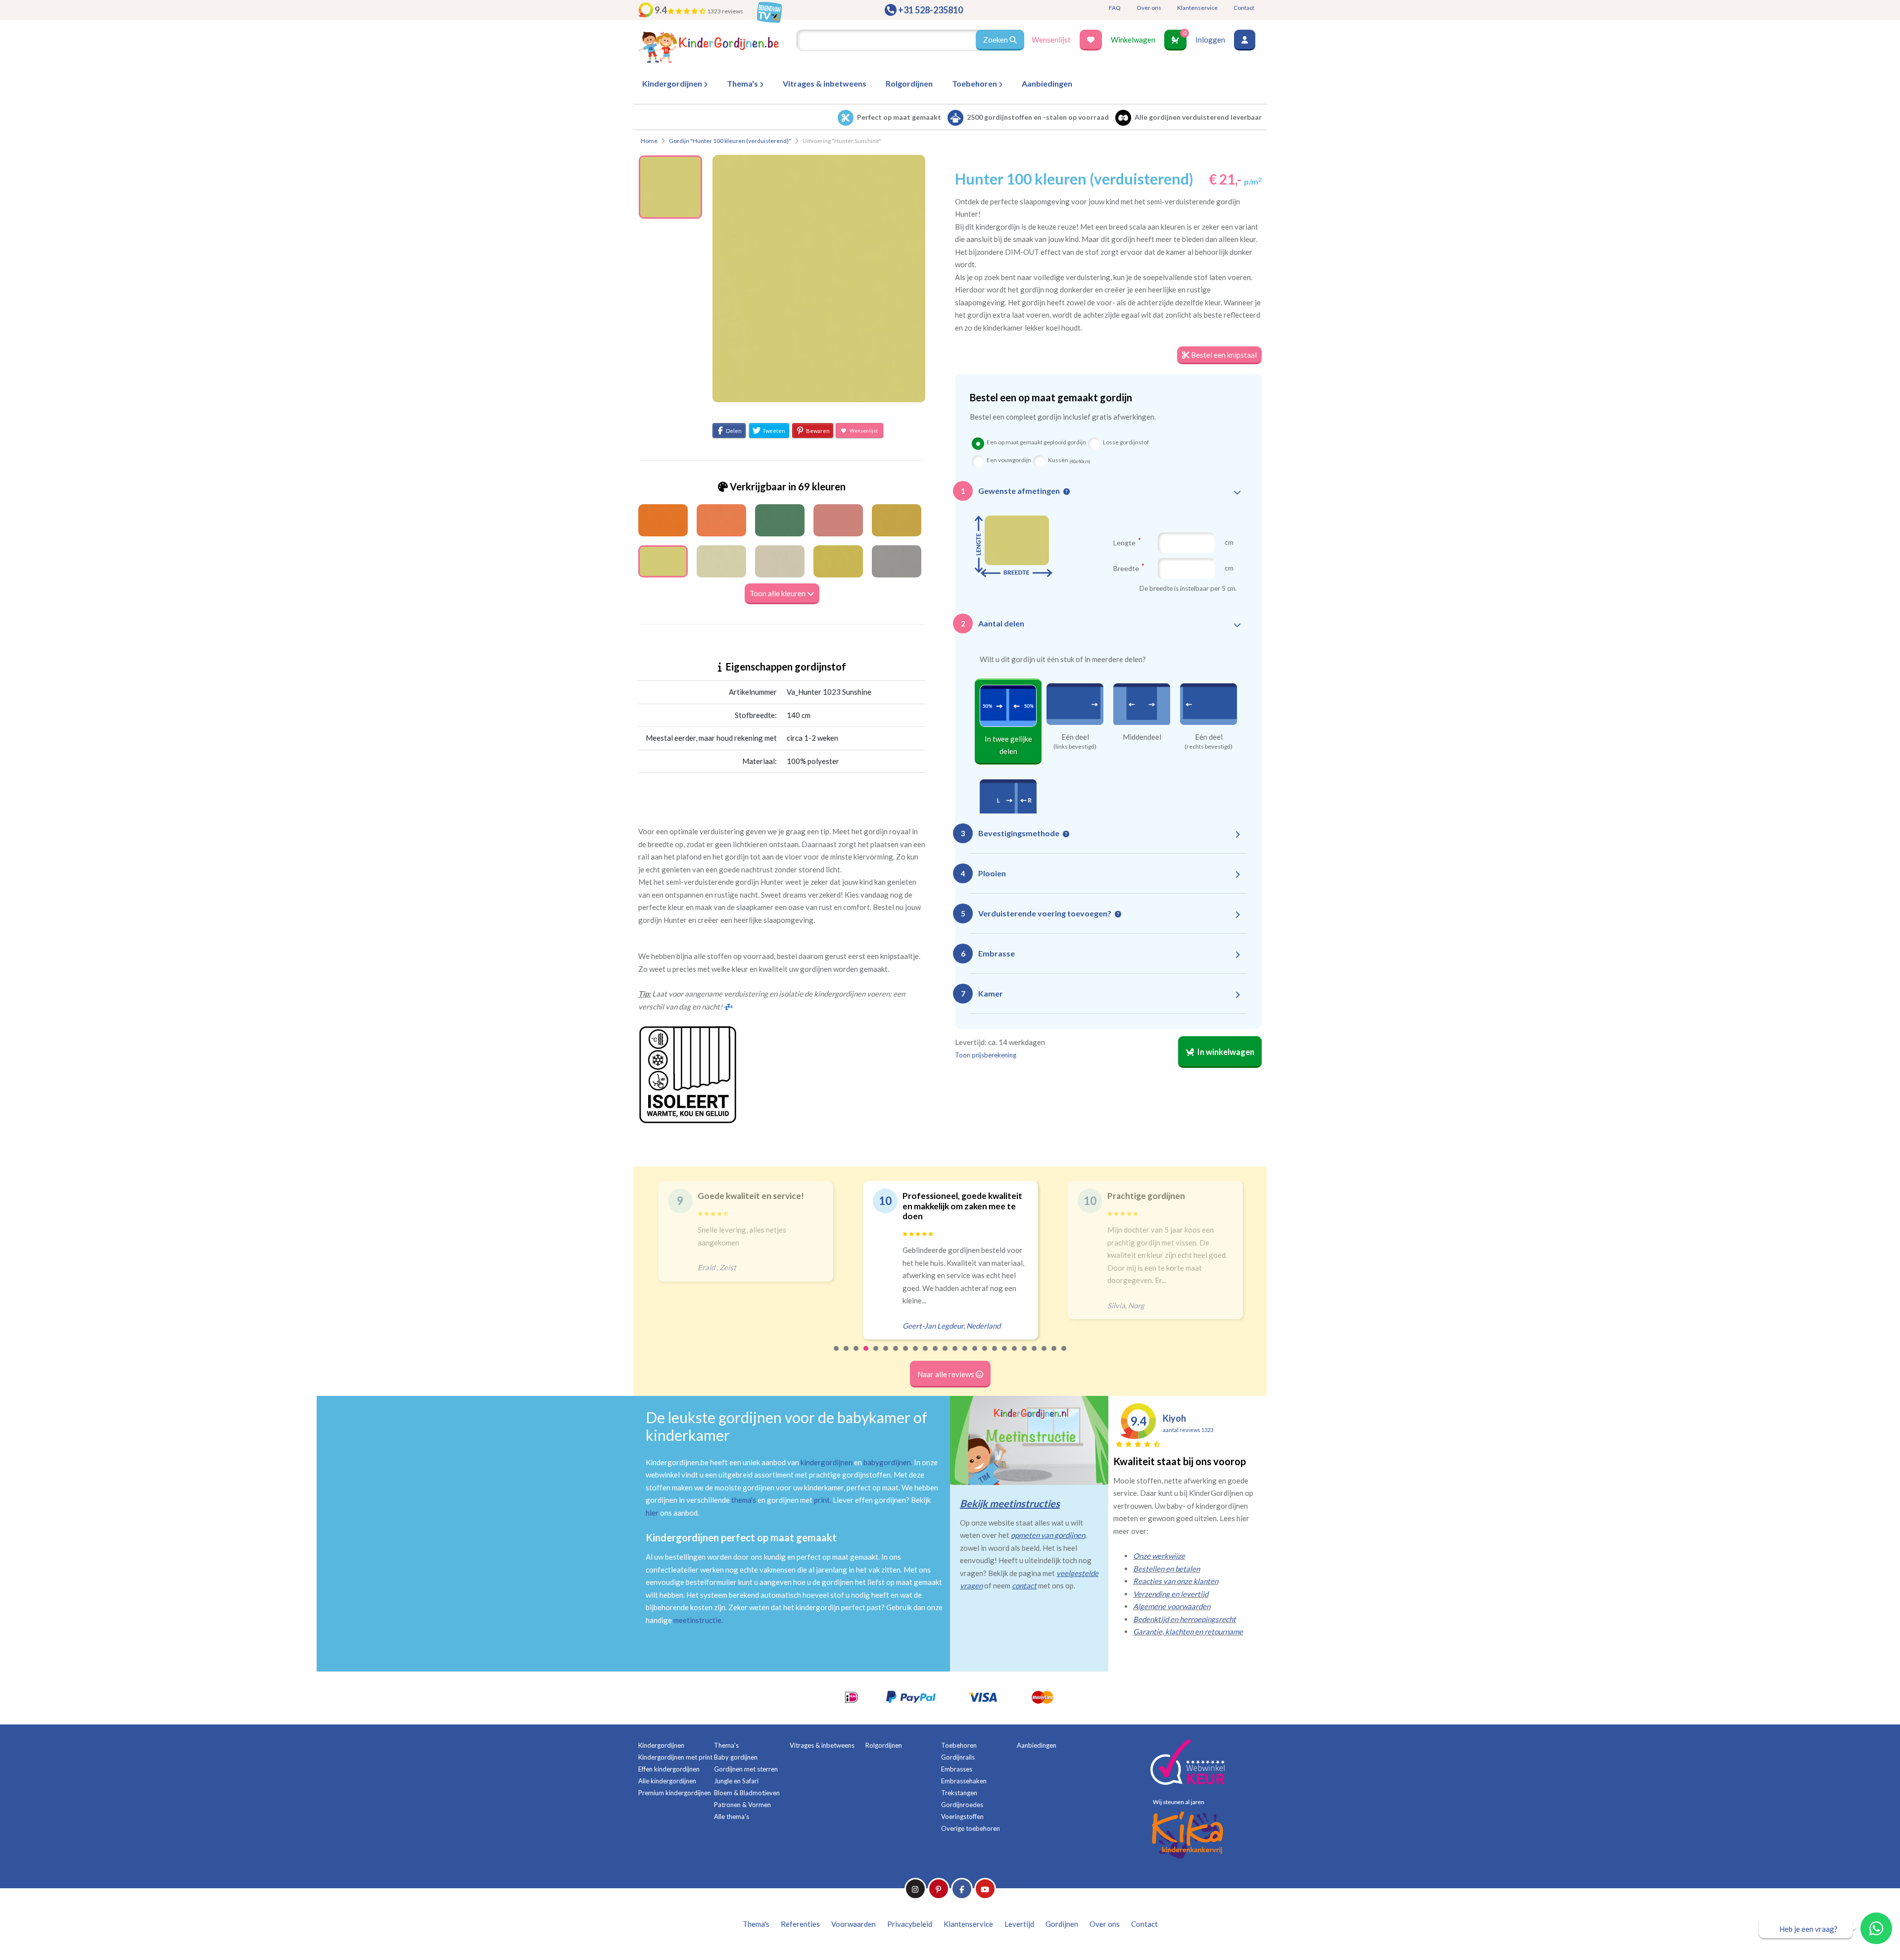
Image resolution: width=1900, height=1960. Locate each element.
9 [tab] (916, 1355)
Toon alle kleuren (778, 593)
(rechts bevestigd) (1209, 747)
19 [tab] (1015, 1355)
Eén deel (1075, 737)
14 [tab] (965, 1355)
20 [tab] (1025, 1355)
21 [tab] (1035, 1355)
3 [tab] (856, 1355)
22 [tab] (1045, 1355)
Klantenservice (1197, 8)
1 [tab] (837, 1355)
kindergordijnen (827, 1462)
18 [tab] (1005, 1355)
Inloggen (1210, 40)
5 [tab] (876, 1355)
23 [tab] (1054, 1355)
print (822, 1500)
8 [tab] (906, 1355)
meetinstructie (697, 1620)
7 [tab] (896, 1355)
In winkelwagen (1225, 1052)
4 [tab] (866, 1355)
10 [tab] (926, 1355)
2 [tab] (847, 1355)
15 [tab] (975, 1355)
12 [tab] (946, 1355)
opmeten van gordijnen (1048, 1535)
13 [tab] (955, 1355)
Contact (1244, 8)
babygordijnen (887, 1462)
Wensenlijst (1051, 40)
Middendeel (1142, 737)
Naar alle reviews (947, 1374)
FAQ (1115, 8)
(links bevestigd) (1075, 747)
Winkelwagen (1133, 40)
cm (1229, 542)
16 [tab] (985, 1355)
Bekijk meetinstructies (1010, 1503)
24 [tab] (1064, 1355)
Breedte (1127, 568)
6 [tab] (886, 1355)
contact (1024, 1585)
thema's (744, 1500)
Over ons (1149, 8)
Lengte (1125, 542)
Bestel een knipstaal (1223, 355)
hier (652, 1513)
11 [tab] (936, 1355)
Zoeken (996, 40)
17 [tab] (995, 1355)
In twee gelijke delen (1008, 745)
